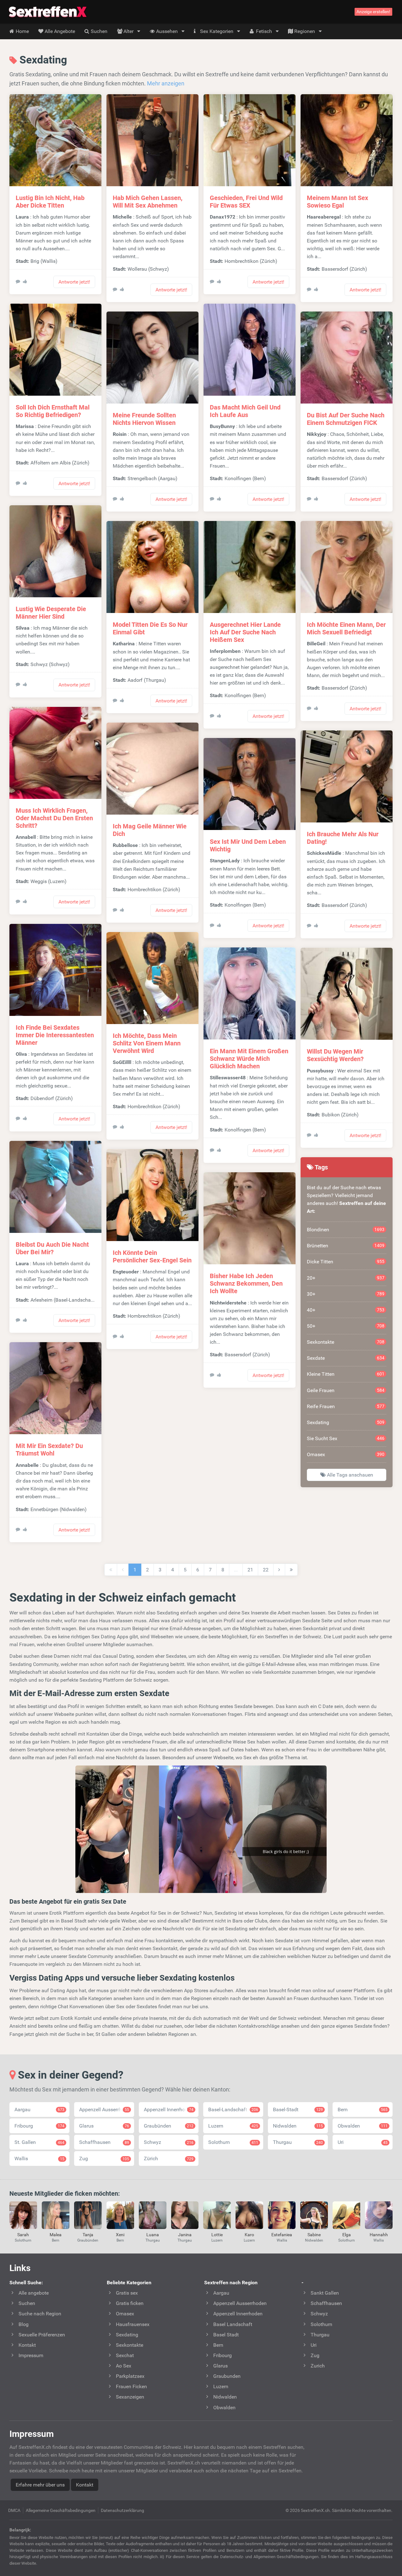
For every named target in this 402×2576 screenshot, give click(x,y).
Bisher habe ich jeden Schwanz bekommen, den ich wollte (246, 1283)
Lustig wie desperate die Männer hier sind (51, 613)
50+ (346, 1326)
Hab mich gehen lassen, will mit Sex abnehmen (148, 202)
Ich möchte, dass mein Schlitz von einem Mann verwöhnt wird (147, 1043)
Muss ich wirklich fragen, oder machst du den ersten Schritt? (54, 818)
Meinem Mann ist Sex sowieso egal (337, 202)
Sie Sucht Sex (346, 1438)
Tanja (88, 2235)
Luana (153, 2235)
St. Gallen (39, 2142)
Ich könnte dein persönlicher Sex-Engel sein (152, 1256)
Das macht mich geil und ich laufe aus (245, 411)
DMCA (14, 2510)
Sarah (23, 2235)
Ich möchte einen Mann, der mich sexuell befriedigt (346, 628)
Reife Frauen (346, 1406)
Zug (104, 2158)
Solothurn (233, 2142)
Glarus (104, 2126)
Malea (56, 2235)
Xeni (120, 2235)
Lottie (217, 2235)
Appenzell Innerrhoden (169, 2110)
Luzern (233, 2126)
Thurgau (298, 2142)
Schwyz (169, 2142)
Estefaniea (282, 2235)
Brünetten (346, 1246)
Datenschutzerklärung (122, 2510)
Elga (347, 2235)
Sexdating (346, 1422)
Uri (363, 2142)
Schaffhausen (104, 2142)
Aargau (39, 2110)
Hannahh (379, 2235)
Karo (249, 2235)
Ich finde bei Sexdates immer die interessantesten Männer (55, 1035)
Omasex (346, 1454)
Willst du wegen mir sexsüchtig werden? (335, 1055)
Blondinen (346, 1230)
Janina (185, 2235)
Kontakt (85, 2485)
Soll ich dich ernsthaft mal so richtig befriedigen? (53, 411)
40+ (346, 1310)
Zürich (169, 2158)
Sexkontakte (346, 1342)
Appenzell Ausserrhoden (106, 2110)
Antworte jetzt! (74, 282)
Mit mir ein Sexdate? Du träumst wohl (49, 1450)
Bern (363, 2110)
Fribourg (39, 2126)
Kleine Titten (346, 1374)
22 (266, 1570)
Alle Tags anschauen (349, 1475)
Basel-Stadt (298, 2110)
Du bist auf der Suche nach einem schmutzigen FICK (346, 419)
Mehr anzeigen (166, 83)
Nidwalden (298, 2126)
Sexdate (346, 1358)
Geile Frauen (346, 1390)
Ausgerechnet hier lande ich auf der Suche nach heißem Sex (245, 632)
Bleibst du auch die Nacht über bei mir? (52, 1248)
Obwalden (363, 2126)
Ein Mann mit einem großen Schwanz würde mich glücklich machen (249, 1059)
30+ (346, 1294)
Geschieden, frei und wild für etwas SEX (246, 202)
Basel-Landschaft (233, 2110)
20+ (346, 1278)
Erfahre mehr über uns (40, 2485)
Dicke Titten (346, 1262)
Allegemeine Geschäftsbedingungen (61, 2510)
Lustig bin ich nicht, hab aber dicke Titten (50, 202)
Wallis (39, 2158)
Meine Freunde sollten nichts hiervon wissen (144, 419)
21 (250, 1570)
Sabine (314, 2235)
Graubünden (169, 2126)
